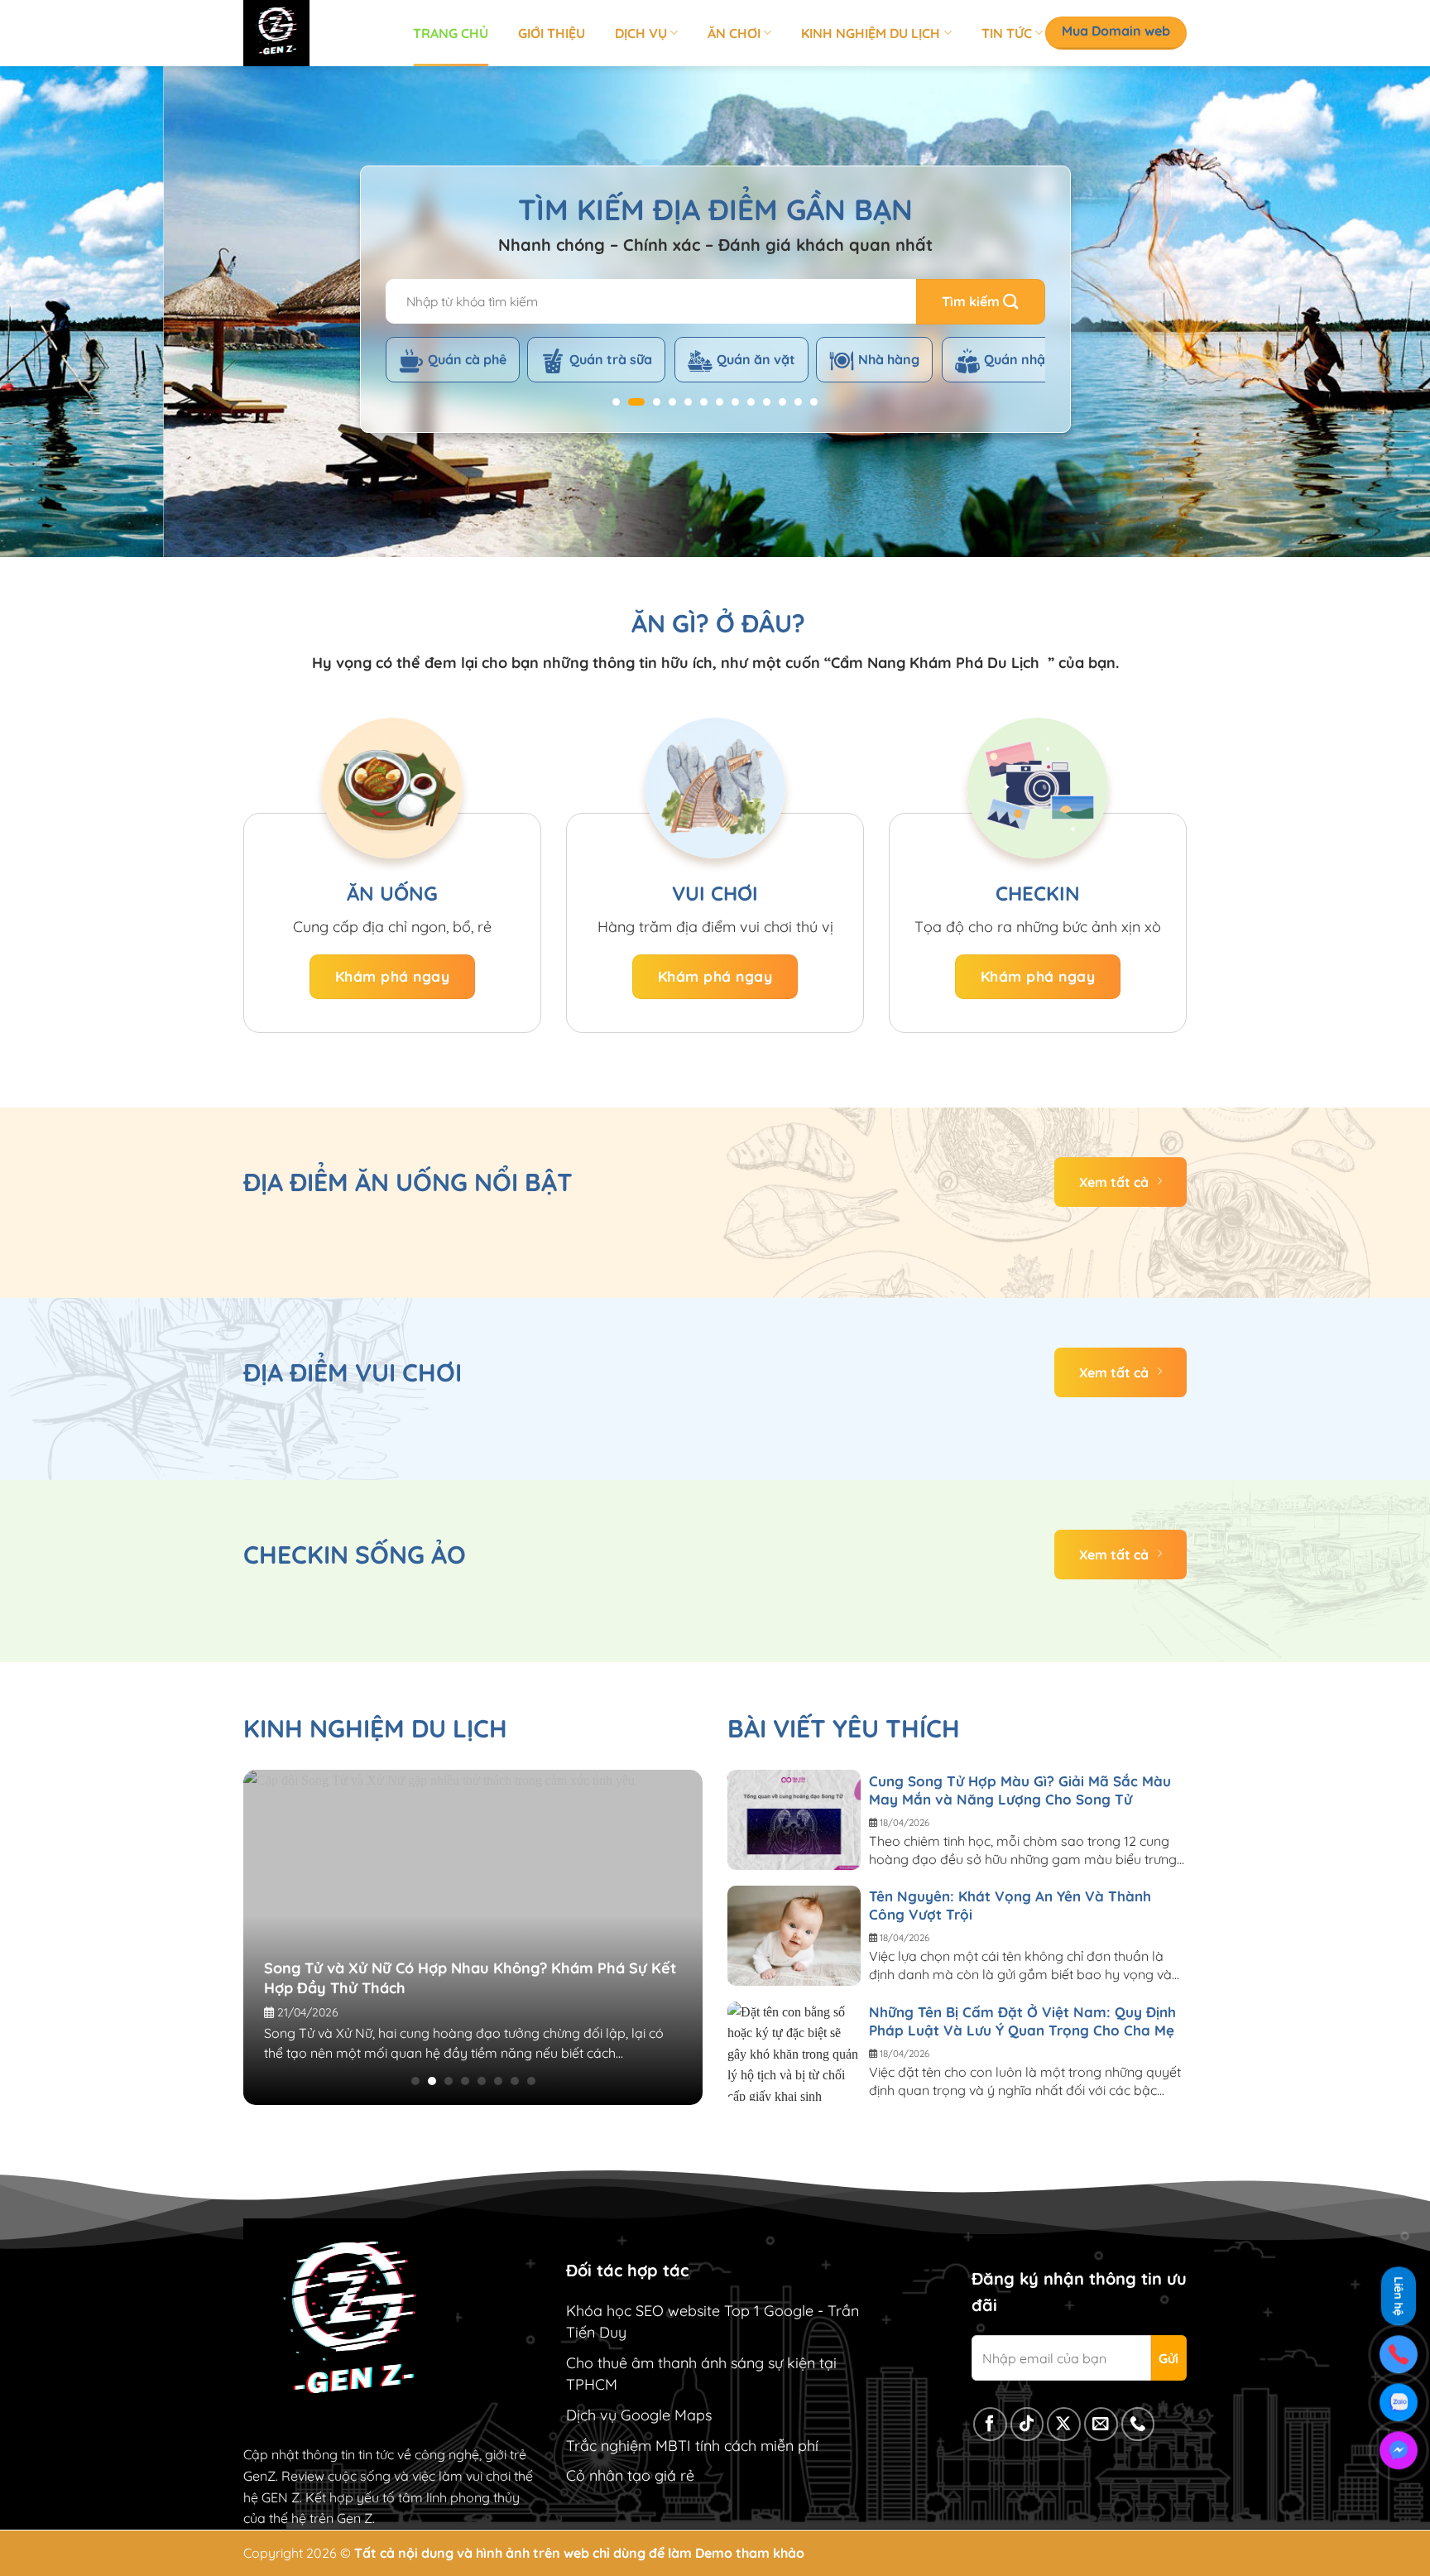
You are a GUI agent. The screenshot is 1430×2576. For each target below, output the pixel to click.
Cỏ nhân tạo (608, 2475)
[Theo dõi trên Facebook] (990, 2424)
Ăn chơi (734, 33)
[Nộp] (981, 302)
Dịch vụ (641, 33)
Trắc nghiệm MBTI (629, 2446)
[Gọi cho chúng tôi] (1138, 2424)
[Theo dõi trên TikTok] (1027, 2424)
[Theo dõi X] (1064, 2424)
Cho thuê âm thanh (631, 2363)
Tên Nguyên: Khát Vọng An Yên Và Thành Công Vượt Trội (1010, 1905)
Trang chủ (451, 33)
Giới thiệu (552, 33)
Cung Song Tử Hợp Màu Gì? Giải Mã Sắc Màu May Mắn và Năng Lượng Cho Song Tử (1020, 1790)
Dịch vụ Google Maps (639, 2415)
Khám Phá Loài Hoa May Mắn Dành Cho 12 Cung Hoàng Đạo (523, 1958)
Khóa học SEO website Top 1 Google (690, 2311)
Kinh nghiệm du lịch (871, 33)
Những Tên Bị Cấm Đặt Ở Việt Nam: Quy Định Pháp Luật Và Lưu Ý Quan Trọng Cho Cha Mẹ (1022, 2021)
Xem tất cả (1114, 1182)
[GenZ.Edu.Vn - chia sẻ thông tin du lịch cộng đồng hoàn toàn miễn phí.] (316, 33)
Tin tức (1007, 33)
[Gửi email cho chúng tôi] (1101, 2424)
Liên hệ (1399, 2297)
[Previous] (50, 312)
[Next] (1380, 312)
